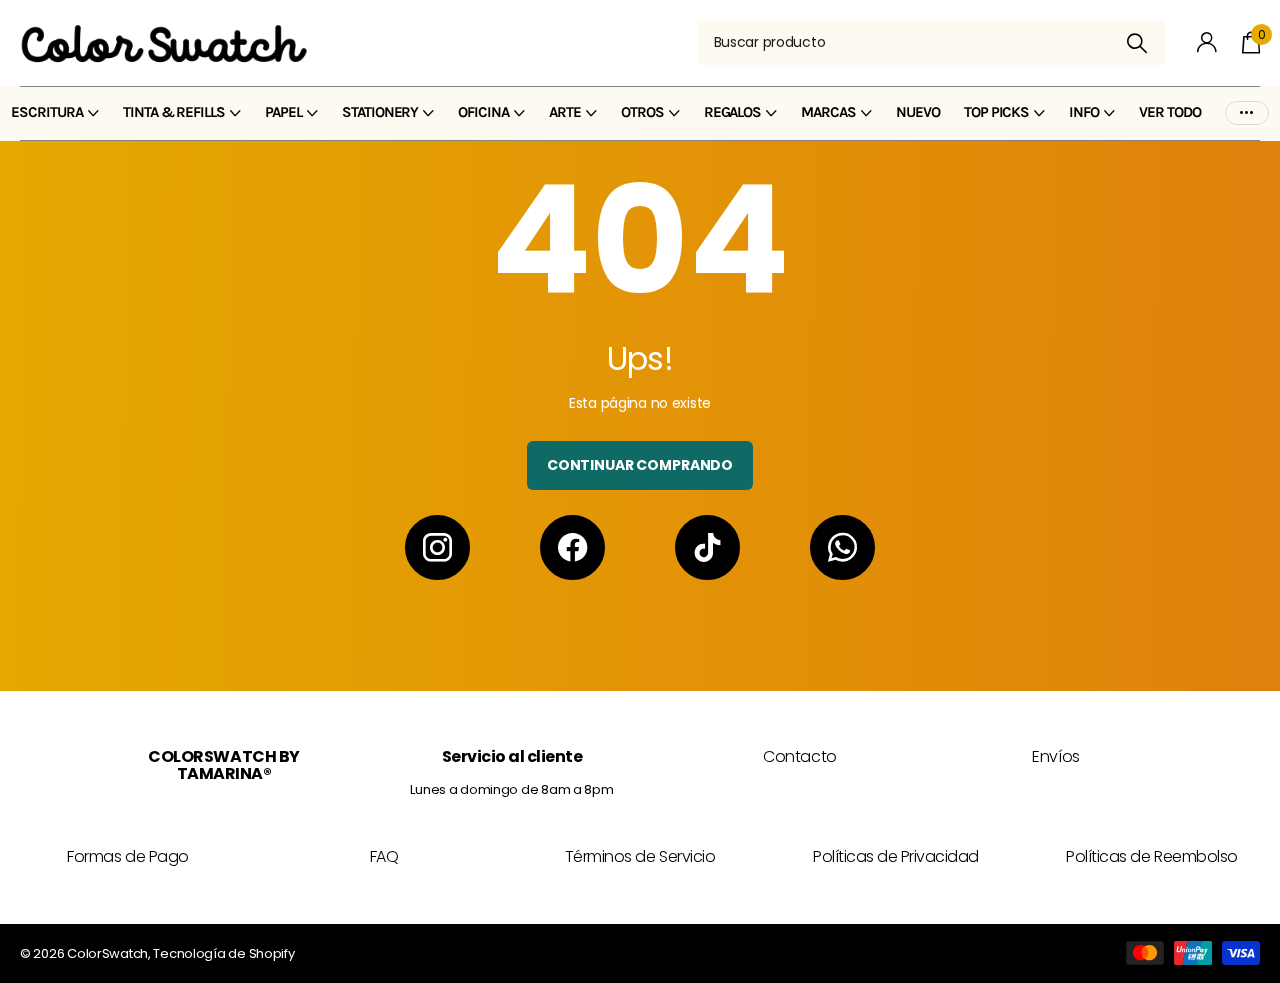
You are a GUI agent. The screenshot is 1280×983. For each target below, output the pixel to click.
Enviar (1137, 42)
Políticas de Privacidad (896, 856)
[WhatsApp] (842, 547)
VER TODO (1170, 112)
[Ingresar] (1207, 42)
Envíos (1055, 756)
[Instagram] (437, 547)
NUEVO (918, 112)
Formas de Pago (127, 856)
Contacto (799, 756)
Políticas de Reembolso (1151, 856)
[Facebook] (572, 547)
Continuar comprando (640, 465)
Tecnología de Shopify (223, 953)
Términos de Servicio (640, 856)
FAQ (384, 856)
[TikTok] (707, 547)
